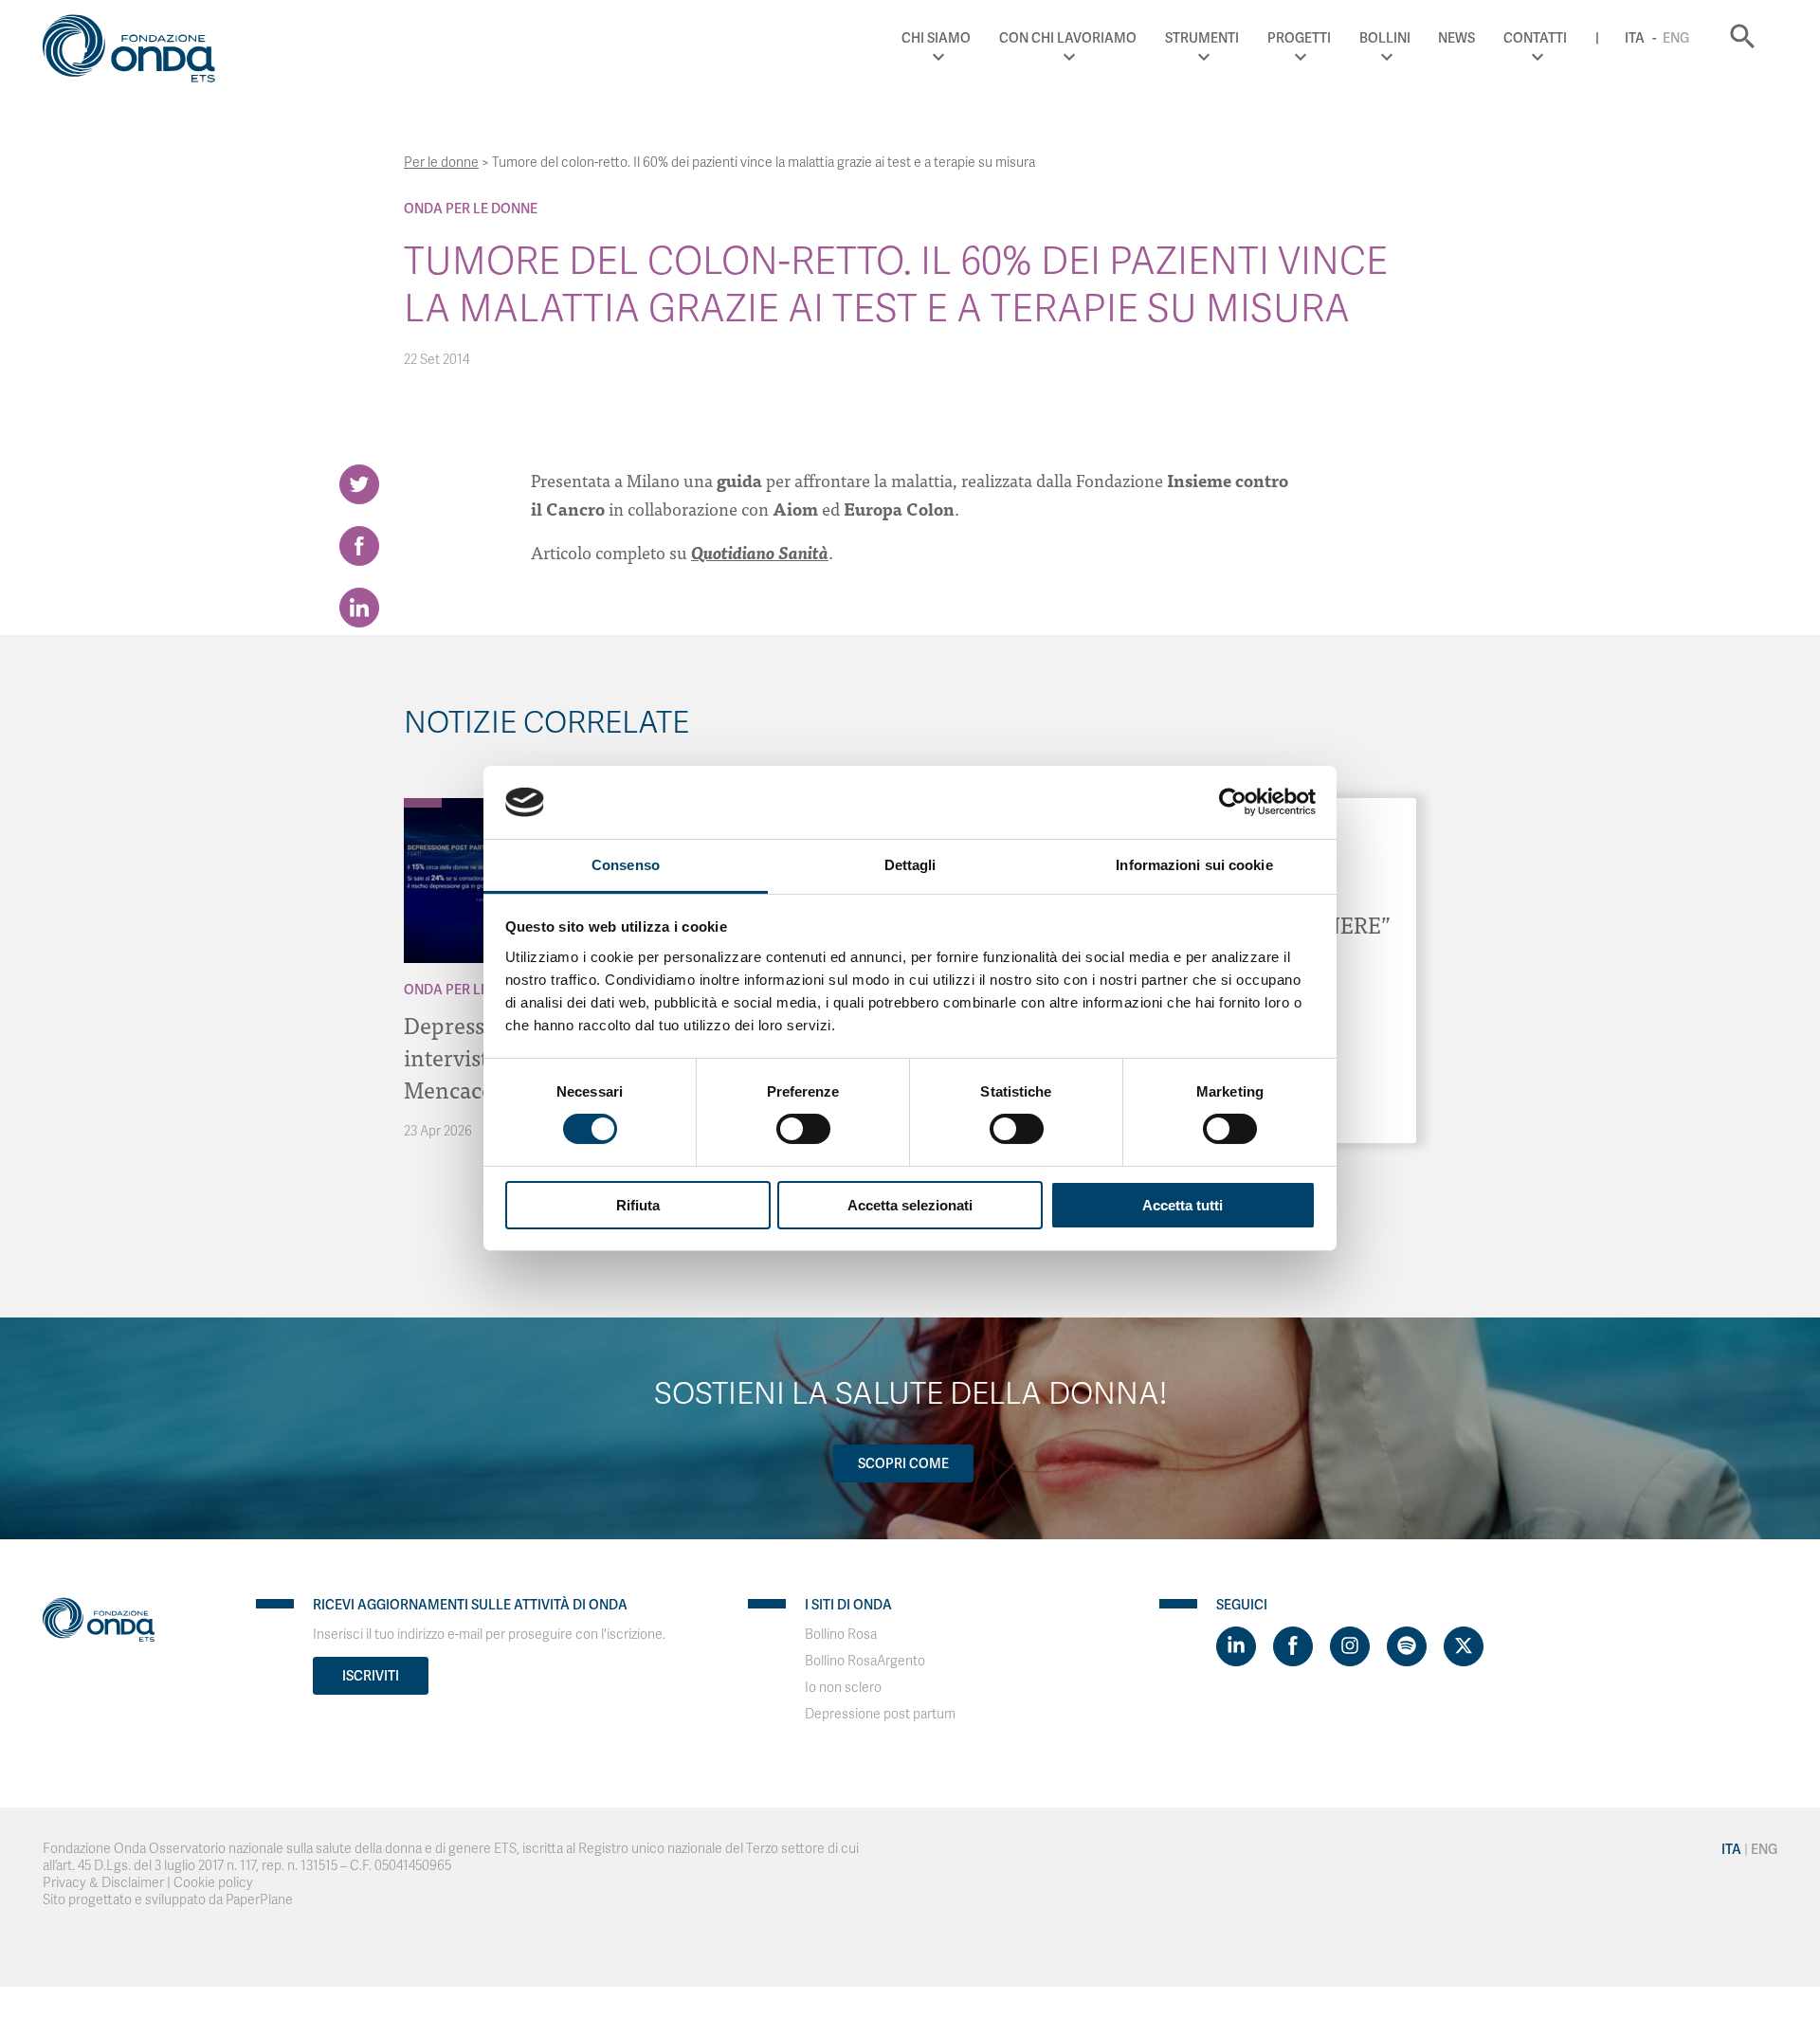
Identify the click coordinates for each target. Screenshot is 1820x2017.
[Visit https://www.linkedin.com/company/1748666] (1236, 1646)
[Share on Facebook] (359, 546)
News (1456, 38)
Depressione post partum (880, 1714)
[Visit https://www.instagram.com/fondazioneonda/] (1350, 1646)
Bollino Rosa (841, 1635)
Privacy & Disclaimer (103, 1883)
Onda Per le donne (471, 209)
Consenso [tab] (626, 865)
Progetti (1299, 38)
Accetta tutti (1183, 1205)
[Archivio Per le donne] (423, 803)
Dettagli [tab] (910, 865)
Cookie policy (213, 1883)
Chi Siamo (936, 38)
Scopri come (903, 1463)
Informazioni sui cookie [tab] (1194, 865)
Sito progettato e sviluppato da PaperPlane (168, 1900)
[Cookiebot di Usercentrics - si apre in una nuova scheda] (1233, 802)
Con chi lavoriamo (1068, 38)
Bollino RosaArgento (865, 1661)
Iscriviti (371, 1676)
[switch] (803, 1129)
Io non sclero (843, 1688)
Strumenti (1202, 38)
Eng (1676, 38)
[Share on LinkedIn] (359, 608)
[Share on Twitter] (359, 484)
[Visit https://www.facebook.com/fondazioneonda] (1293, 1646)
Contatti (1535, 38)
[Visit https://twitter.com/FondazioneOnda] (1464, 1646)
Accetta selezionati (910, 1205)
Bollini (1385, 38)
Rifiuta (638, 1205)
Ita (1635, 38)
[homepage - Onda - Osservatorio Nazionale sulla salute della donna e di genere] (137, 52)
